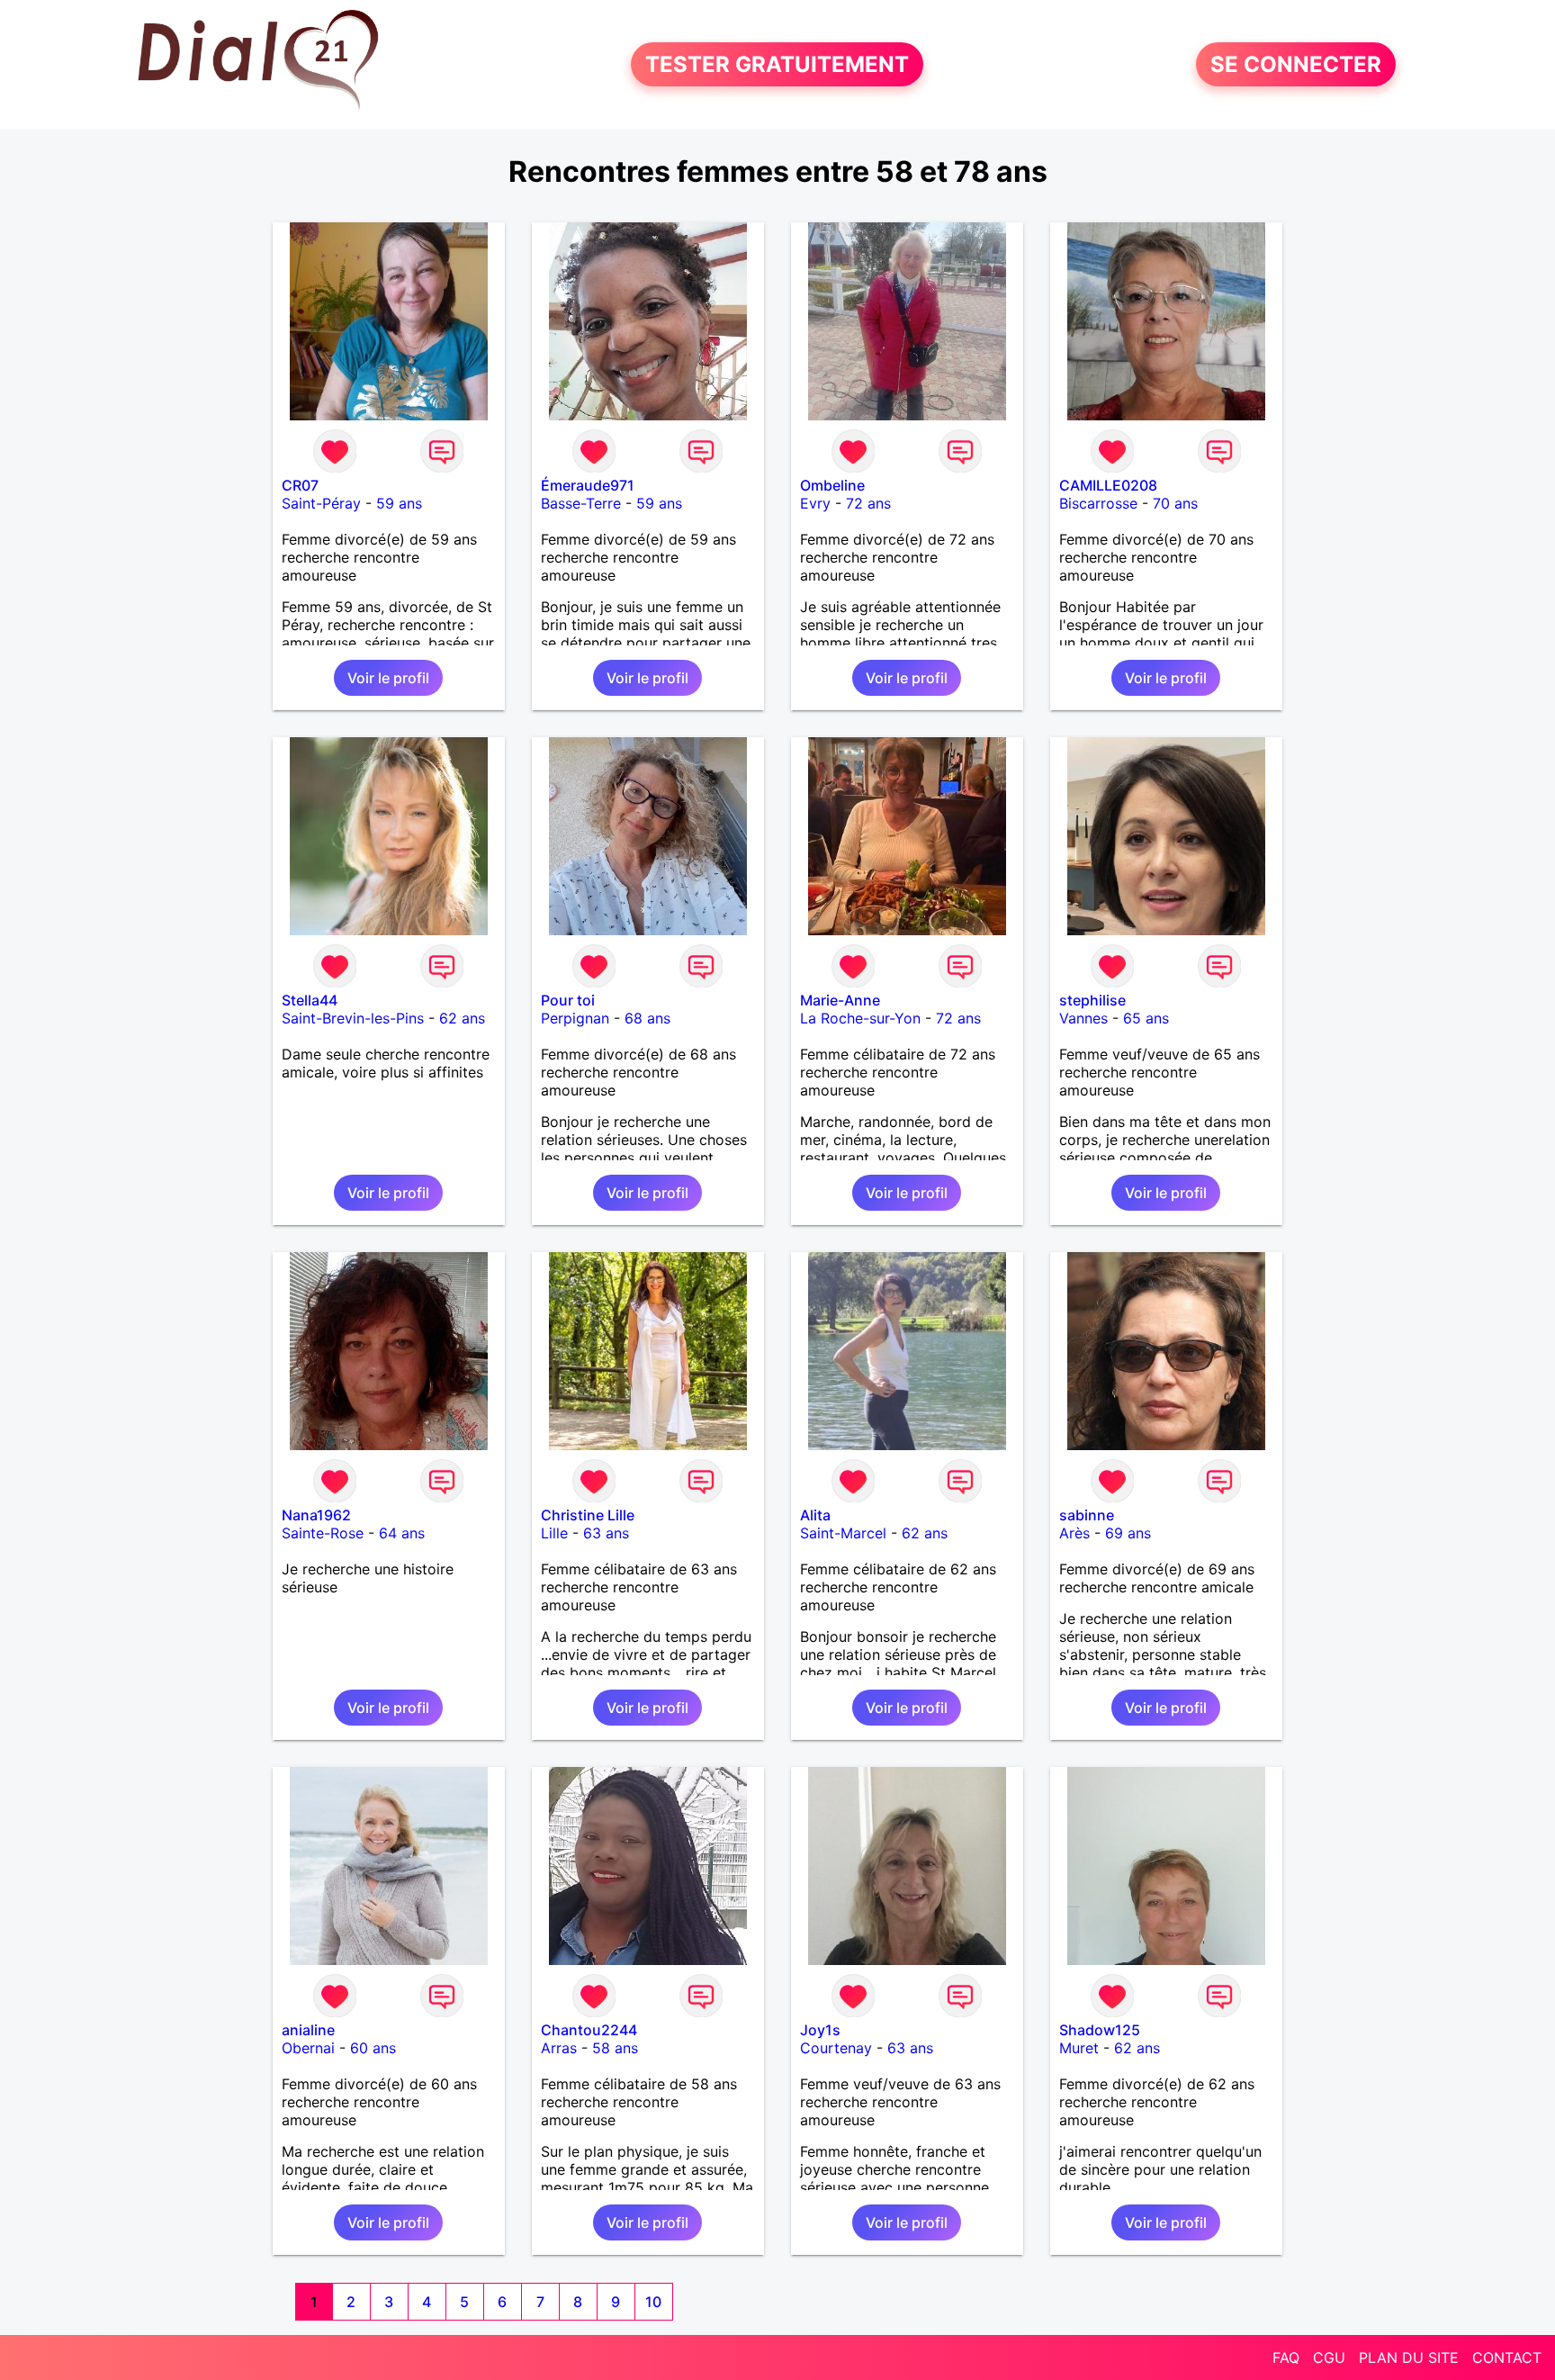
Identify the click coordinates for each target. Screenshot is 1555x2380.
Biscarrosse (1098, 503)
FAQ (1286, 2357)
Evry (815, 503)
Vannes (1083, 1018)
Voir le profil (388, 678)
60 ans (373, 2048)
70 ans (1175, 503)
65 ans (1146, 1018)
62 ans (462, 1018)
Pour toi (568, 1000)
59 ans (399, 503)
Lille (554, 1533)
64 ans (402, 1533)
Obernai (308, 2048)
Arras (559, 2048)
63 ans (606, 1533)
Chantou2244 (589, 2030)
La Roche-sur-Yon (860, 1018)
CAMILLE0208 (1108, 485)
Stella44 (310, 1000)
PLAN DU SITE (1409, 2357)
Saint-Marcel (843, 1533)
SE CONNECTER (1296, 64)
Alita (815, 1515)
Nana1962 (316, 1515)
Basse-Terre (581, 503)
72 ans (868, 503)
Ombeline (832, 485)
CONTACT (1507, 2357)
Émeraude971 (588, 485)
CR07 (300, 485)
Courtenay (836, 2048)
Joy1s (820, 2030)
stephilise (1092, 1000)
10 (653, 2302)
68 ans (647, 1018)
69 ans (1128, 1533)
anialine (308, 2030)
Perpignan (575, 1018)
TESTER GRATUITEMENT (777, 64)
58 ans (615, 2048)
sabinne (1087, 1515)
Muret (1079, 2048)
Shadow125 (1100, 2030)
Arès (1074, 1533)
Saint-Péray (321, 503)
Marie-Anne (840, 1000)
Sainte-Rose (323, 1533)
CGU (1329, 2357)
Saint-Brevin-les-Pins (353, 1018)
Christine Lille (588, 1515)
